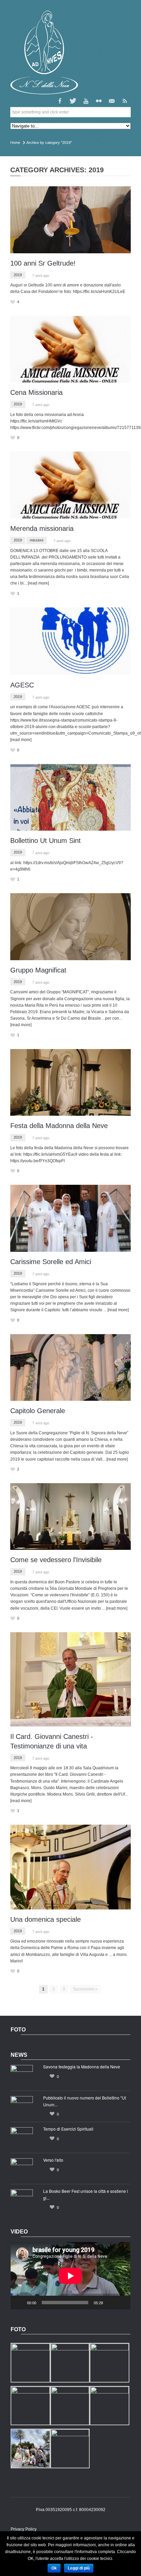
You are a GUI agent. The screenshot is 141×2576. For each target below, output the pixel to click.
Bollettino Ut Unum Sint (46, 841)
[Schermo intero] (121, 2303)
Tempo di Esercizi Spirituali (68, 2129)
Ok (54, 2568)
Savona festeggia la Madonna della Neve (82, 2067)
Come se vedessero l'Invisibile (56, 1560)
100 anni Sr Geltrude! (43, 263)
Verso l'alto (53, 2160)
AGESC (22, 685)
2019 (18, 275)
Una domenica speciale (46, 1919)
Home (15, 143)
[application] (70, 2276)
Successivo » (85, 1989)
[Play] (20, 2303)
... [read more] (36, 583)
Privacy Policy (24, 2529)
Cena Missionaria (36, 392)
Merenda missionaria (42, 528)
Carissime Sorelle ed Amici (51, 1262)
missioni (36, 540)
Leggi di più (79, 2568)
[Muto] (111, 2303)
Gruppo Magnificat (38, 970)
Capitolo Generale (38, 1411)
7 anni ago (41, 276)
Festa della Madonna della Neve (59, 1126)
